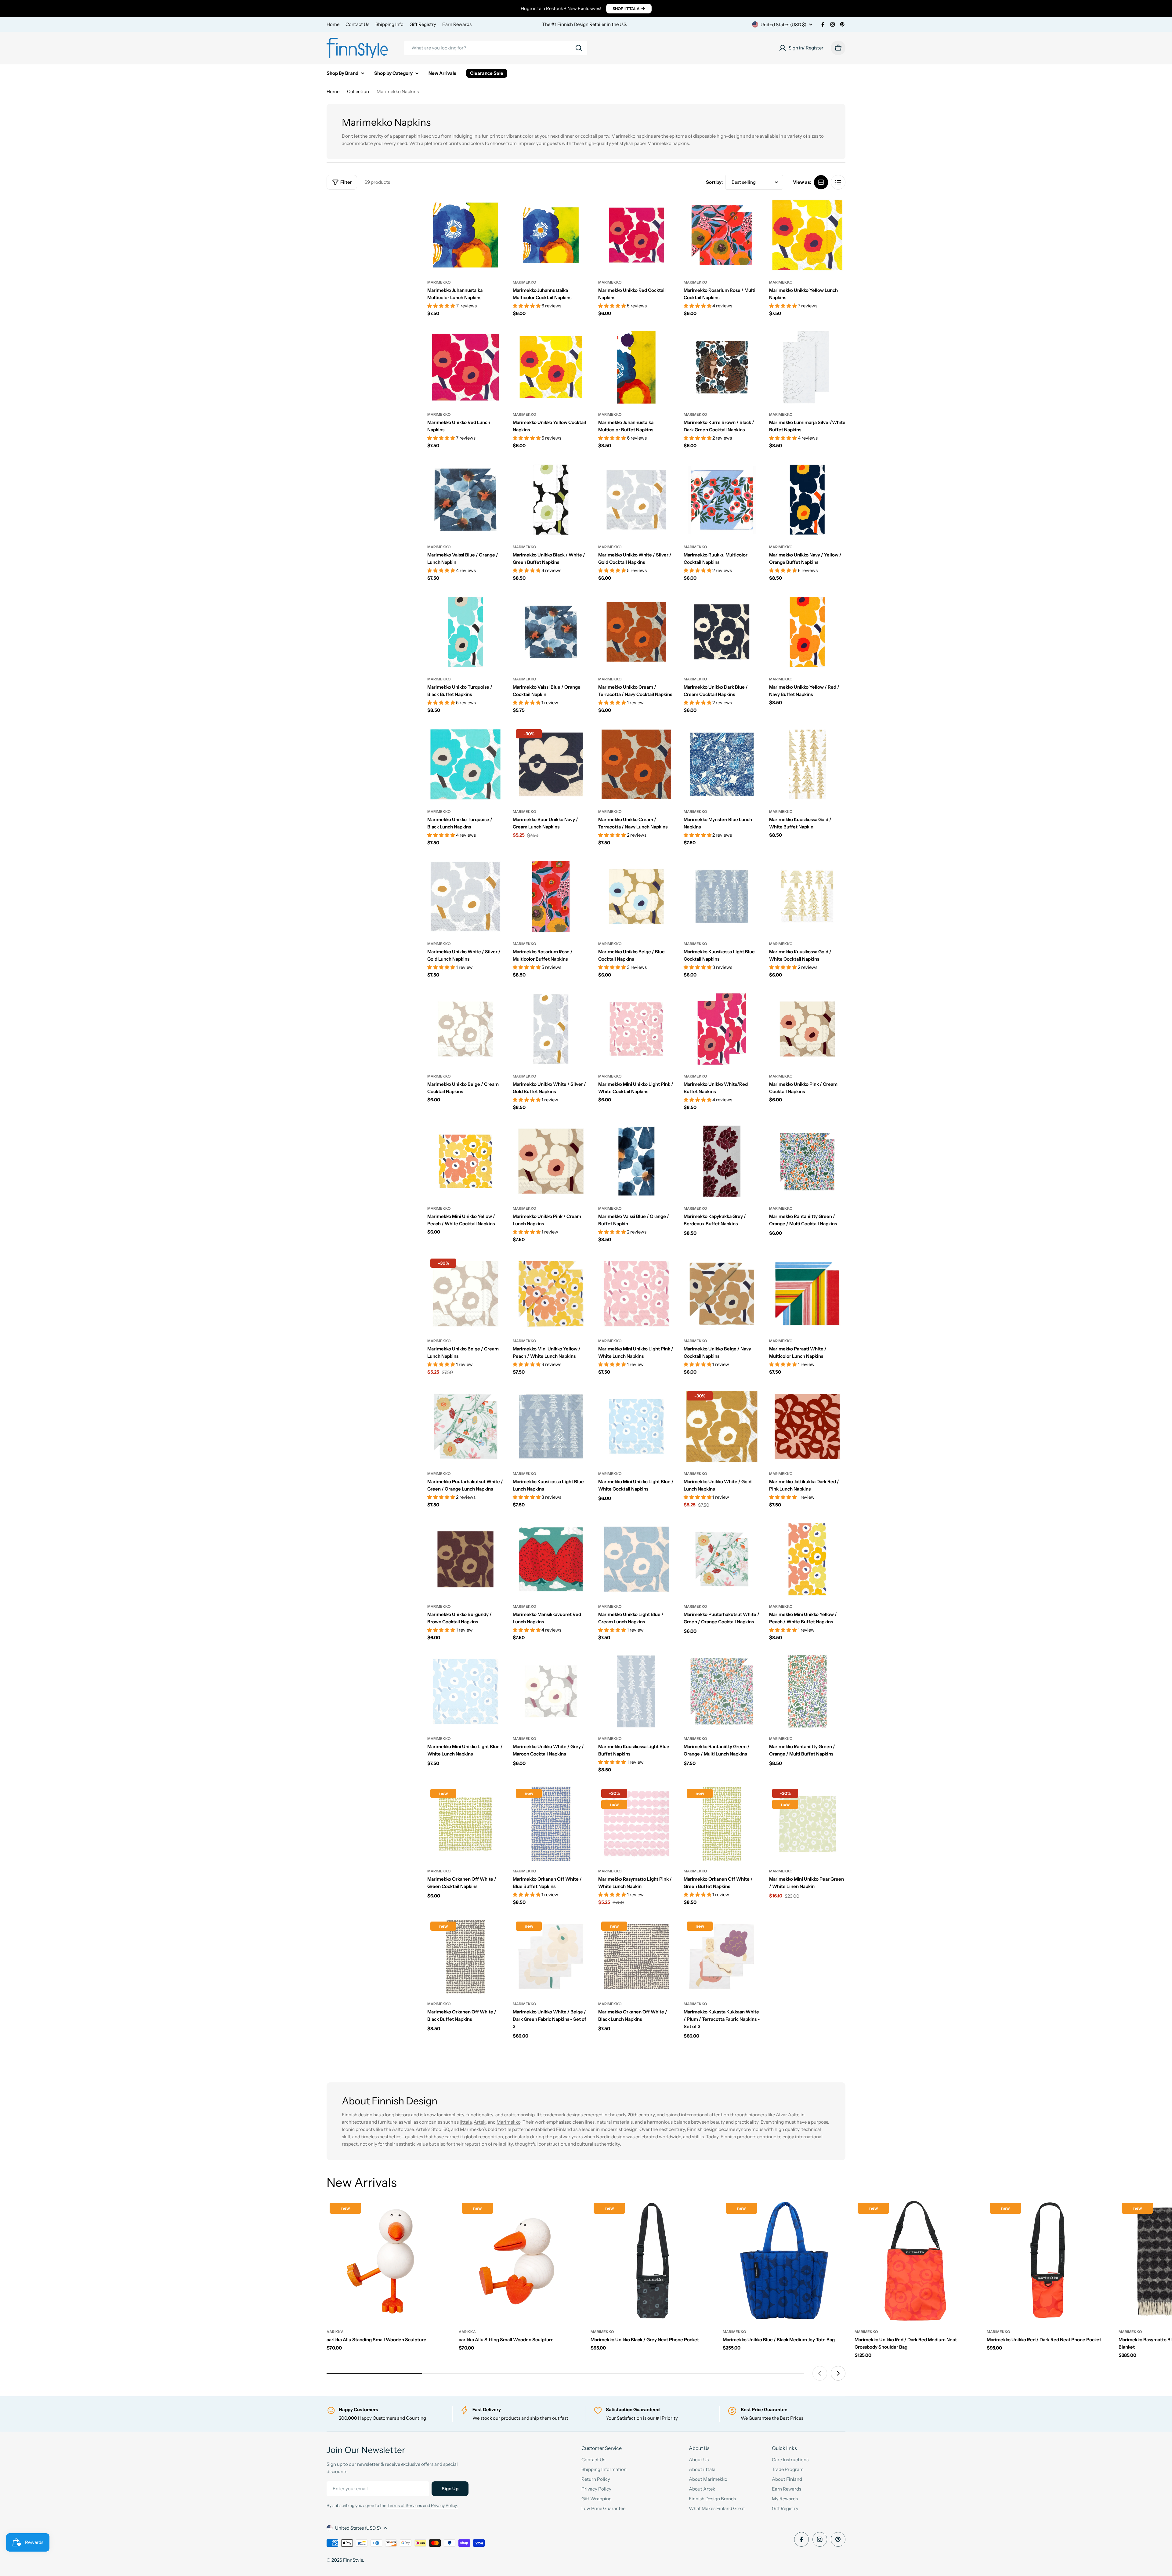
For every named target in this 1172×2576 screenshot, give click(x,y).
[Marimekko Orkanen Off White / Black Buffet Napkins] (465, 1957)
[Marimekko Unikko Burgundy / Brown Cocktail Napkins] (465, 1559)
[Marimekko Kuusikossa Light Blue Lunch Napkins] (551, 1426)
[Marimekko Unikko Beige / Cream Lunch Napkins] (465, 1294)
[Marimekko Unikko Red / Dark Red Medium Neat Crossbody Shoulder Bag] (916, 2261)
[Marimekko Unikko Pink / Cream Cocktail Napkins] (807, 1029)
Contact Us (357, 24)
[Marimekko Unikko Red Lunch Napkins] (465, 367)
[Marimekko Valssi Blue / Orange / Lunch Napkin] (465, 500)
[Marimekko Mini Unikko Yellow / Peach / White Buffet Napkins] (807, 1559)
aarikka (335, 2332)
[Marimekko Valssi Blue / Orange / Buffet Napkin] (636, 1161)
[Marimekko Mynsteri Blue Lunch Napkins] (722, 764)
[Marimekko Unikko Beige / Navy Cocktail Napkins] (722, 1294)
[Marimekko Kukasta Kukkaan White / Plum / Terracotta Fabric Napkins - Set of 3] (722, 1957)
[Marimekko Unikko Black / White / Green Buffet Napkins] (551, 500)
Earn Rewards (457, 24)
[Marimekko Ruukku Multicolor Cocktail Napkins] (722, 500)
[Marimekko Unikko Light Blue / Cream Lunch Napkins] (636, 1559)
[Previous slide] (820, 2373)
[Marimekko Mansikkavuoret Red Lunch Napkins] (551, 1559)
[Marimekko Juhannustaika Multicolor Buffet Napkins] (636, 367)
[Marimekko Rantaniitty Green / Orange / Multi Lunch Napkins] (722, 1691)
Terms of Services (405, 2505)
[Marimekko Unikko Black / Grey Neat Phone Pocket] (652, 2261)
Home (333, 24)
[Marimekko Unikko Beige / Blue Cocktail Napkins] (636, 897)
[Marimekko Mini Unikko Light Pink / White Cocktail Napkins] (636, 1029)
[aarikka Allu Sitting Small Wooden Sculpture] (520, 2261)
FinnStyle (353, 2560)
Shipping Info (389, 24)
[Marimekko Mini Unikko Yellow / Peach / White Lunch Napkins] (551, 1294)
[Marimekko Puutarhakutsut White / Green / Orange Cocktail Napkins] (722, 1559)
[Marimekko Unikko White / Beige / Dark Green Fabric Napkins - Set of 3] (551, 1957)
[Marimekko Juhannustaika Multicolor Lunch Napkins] (465, 235)
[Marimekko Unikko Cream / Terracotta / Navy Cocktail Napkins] (636, 632)
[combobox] (496, 48)
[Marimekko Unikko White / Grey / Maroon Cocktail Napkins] (551, 1691)
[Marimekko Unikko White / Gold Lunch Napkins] (722, 1426)
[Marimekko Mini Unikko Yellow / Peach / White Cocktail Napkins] (465, 1161)
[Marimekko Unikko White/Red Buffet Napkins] (722, 1029)
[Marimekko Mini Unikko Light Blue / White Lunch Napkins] (465, 1691)
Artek (480, 2122)
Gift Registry (423, 24)
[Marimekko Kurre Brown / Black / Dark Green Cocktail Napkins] (722, 367)
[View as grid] (821, 182)
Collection (358, 91)
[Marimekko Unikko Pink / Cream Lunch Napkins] (551, 1161)
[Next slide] (838, 2373)
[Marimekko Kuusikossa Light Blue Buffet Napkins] (636, 1691)
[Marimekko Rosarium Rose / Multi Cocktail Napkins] (722, 235)
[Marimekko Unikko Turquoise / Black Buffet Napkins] (465, 632)
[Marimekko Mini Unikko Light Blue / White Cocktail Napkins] (636, 1426)
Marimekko (439, 282)
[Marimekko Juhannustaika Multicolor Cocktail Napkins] (551, 235)
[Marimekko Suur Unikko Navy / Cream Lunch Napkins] (551, 764)
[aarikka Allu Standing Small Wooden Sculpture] (388, 2261)
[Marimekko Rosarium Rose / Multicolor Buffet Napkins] (551, 897)
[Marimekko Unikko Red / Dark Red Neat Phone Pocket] (1048, 2261)
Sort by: (714, 182)
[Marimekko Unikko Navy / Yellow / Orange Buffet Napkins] (807, 500)
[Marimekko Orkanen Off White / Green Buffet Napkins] (722, 1824)
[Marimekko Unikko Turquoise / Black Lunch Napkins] (465, 764)
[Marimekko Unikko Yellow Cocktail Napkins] (551, 367)
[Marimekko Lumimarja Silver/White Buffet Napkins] (807, 367)
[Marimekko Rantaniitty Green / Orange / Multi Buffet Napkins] (807, 1691)
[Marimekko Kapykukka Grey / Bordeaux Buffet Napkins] (722, 1161)
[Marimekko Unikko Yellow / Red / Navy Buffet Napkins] (807, 632)
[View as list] (838, 182)
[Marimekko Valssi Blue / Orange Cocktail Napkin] (551, 632)
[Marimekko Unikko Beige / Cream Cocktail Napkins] (465, 1029)
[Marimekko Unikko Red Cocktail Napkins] (636, 235)
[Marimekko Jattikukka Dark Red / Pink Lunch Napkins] (807, 1426)
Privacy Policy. (444, 2505)
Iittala (466, 2122)
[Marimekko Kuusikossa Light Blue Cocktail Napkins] (722, 897)
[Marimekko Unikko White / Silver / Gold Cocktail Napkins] (636, 500)
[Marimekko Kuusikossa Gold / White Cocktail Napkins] (807, 897)
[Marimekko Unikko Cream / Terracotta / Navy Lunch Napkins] (636, 764)
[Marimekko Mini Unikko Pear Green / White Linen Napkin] (807, 1824)
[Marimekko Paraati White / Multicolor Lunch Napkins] (807, 1294)
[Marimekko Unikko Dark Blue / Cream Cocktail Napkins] (722, 632)
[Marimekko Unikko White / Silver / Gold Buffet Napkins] (551, 1029)
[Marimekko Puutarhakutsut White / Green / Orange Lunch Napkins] (465, 1426)
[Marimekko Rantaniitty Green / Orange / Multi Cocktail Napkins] (807, 1161)
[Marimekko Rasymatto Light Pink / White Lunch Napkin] (636, 1824)
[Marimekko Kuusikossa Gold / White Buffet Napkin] (807, 764)
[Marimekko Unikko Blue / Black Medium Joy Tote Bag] (784, 2261)
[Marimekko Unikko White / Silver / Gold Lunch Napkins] (465, 897)
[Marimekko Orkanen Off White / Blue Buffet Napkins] (551, 1824)
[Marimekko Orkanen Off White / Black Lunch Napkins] (636, 1957)
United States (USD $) (783, 25)
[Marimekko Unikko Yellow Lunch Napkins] (807, 235)
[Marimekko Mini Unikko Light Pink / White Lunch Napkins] (636, 1294)
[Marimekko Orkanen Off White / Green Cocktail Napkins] (465, 1824)
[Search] (579, 48)
